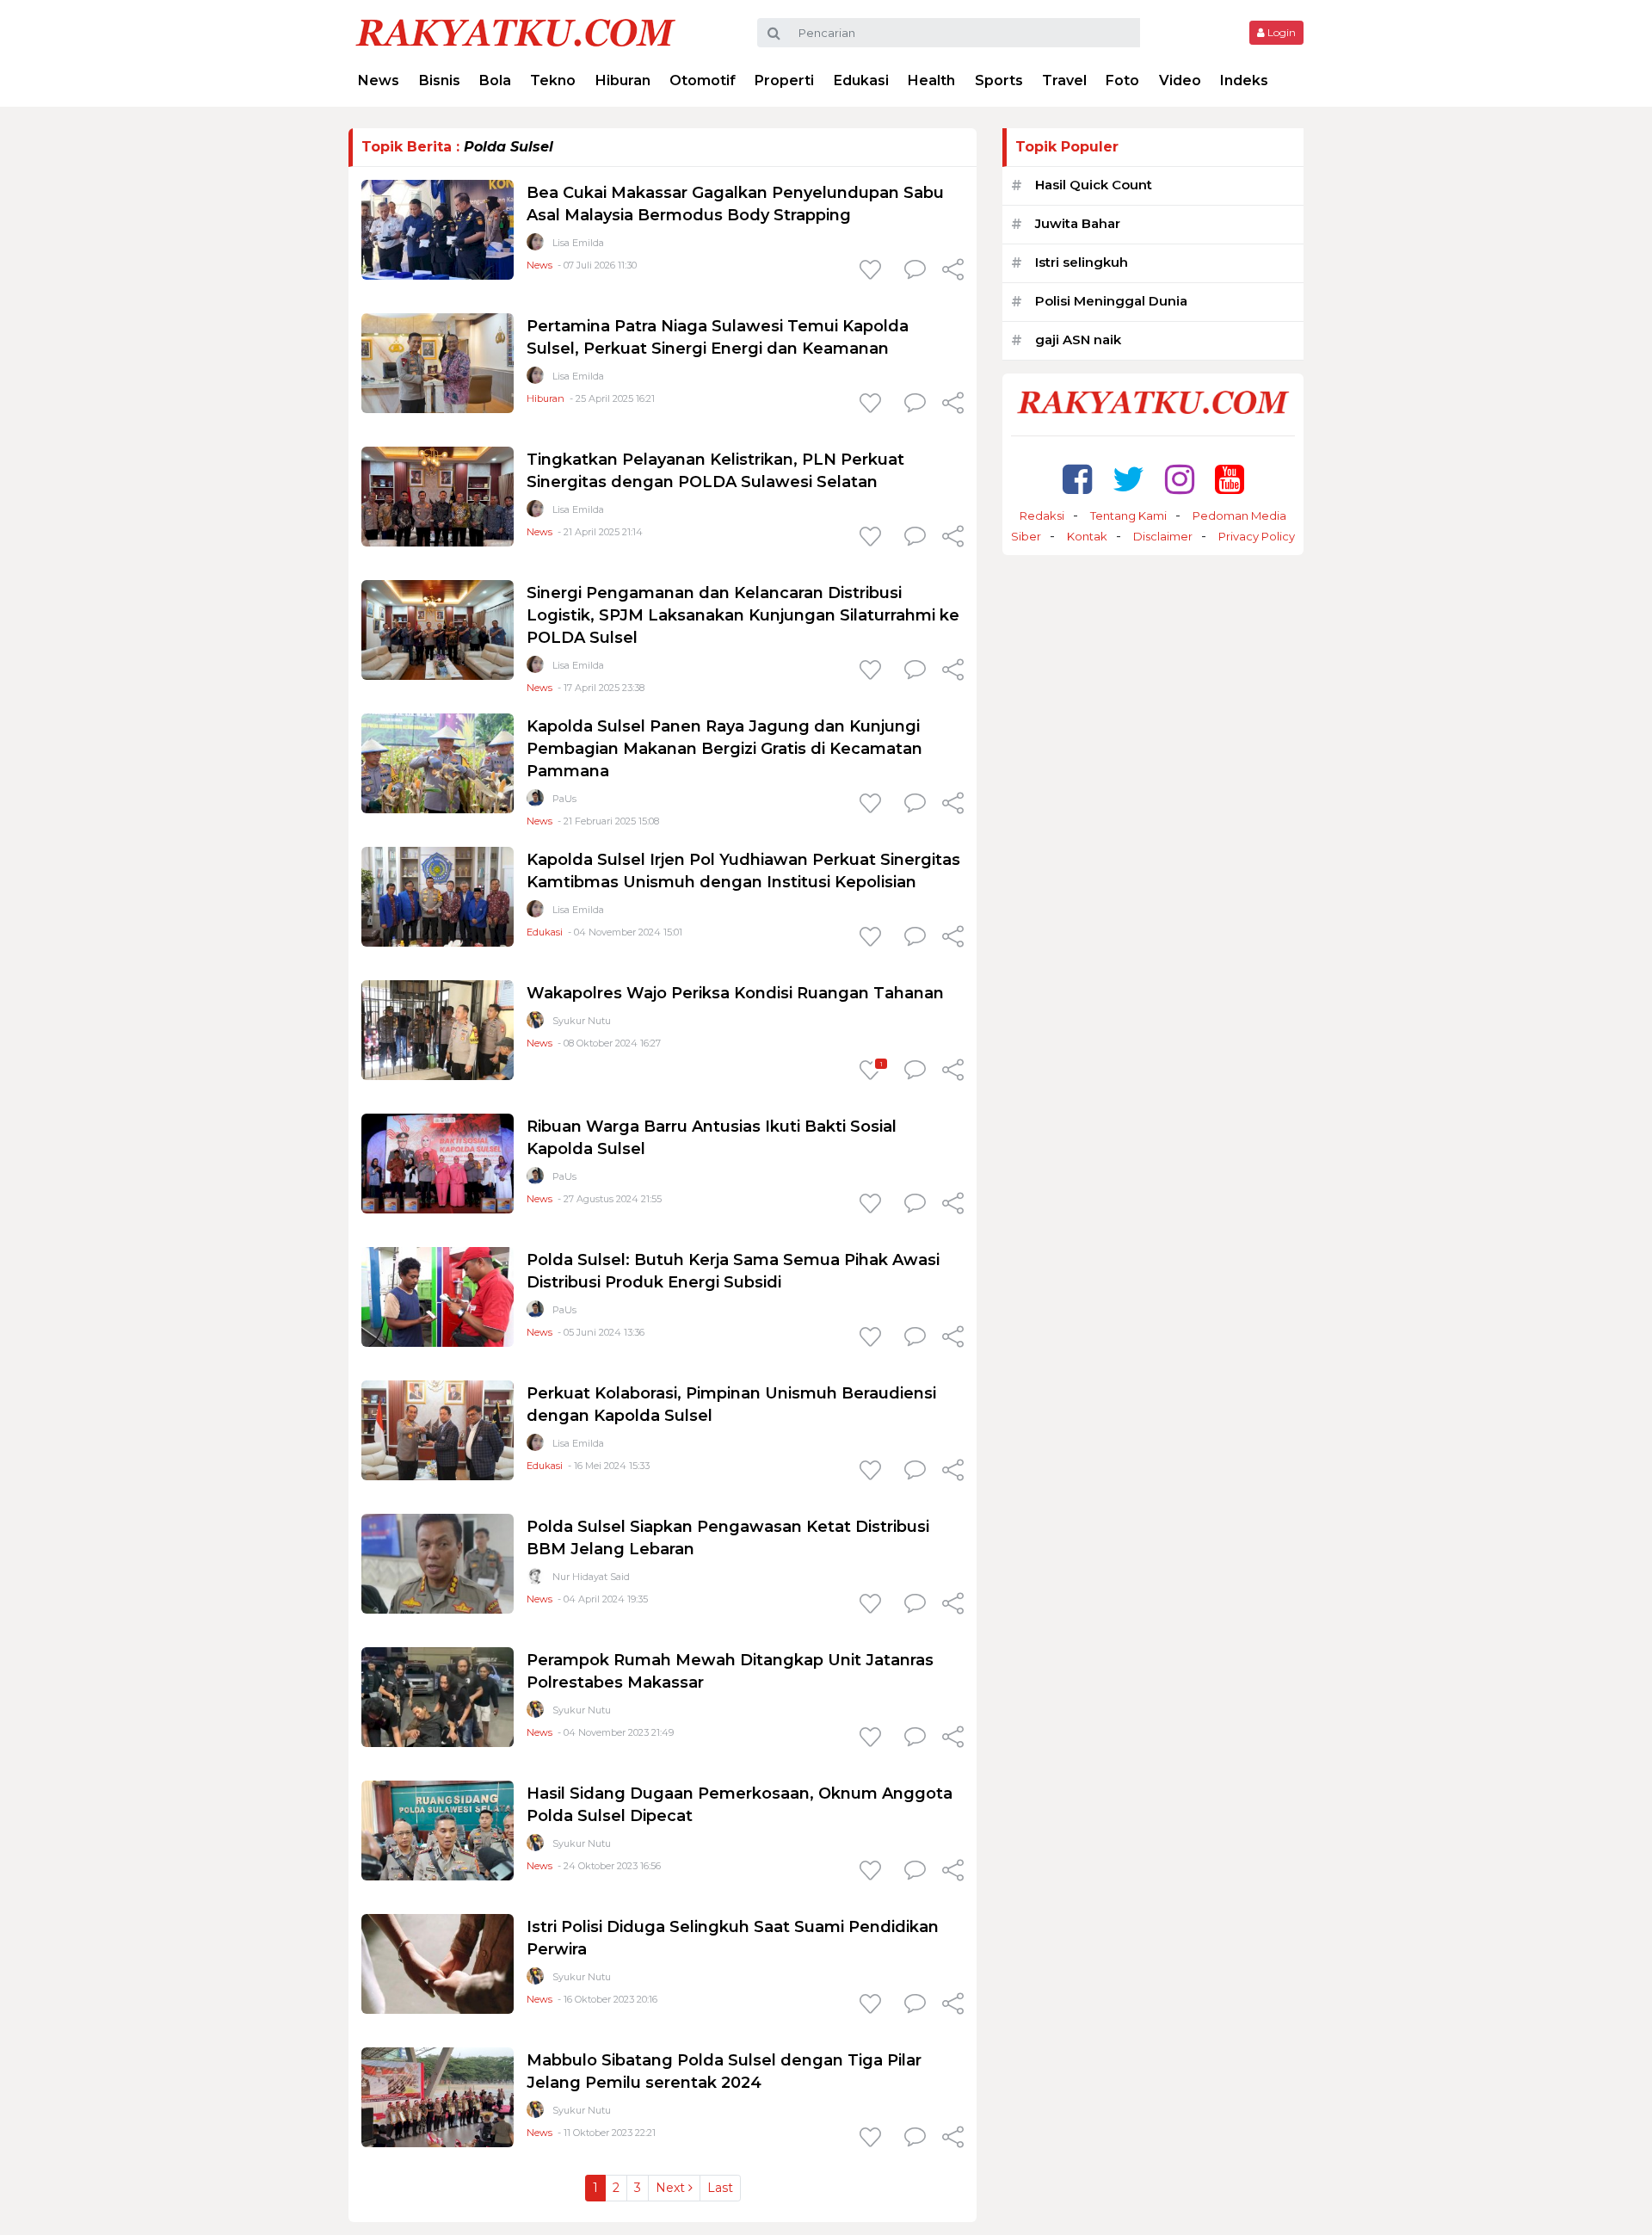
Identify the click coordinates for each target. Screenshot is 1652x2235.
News (379, 80)
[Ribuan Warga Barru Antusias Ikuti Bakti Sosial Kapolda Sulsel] (438, 1162)
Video (1180, 80)
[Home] (515, 31)
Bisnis (440, 80)
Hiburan (623, 80)
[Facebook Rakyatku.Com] (1077, 479)
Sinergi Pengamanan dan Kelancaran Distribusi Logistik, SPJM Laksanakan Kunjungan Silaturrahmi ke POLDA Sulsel (743, 615)
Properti (784, 80)
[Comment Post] (915, 271)
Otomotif (703, 80)
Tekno (553, 80)
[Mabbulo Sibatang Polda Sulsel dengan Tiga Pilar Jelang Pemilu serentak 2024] (438, 2096)
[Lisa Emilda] (535, 246)
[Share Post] (953, 271)
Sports (999, 80)
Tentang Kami (1128, 516)
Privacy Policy (1257, 536)
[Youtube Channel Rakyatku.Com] (1230, 479)
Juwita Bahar (1078, 223)
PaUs (564, 799)
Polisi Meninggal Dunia (1111, 301)
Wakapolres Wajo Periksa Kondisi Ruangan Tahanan (735, 993)
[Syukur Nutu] (535, 1024)
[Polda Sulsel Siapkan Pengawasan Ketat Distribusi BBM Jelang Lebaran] (438, 1562)
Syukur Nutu (582, 1021)
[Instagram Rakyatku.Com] (1180, 479)
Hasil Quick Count (1094, 185)
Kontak (1087, 536)
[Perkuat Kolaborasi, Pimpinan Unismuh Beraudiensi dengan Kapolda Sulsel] (438, 1429)
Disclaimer (1163, 536)
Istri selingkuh (1082, 262)
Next (672, 2188)
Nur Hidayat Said (591, 1577)
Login (1280, 32)
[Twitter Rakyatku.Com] (1128, 479)
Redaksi (1042, 516)
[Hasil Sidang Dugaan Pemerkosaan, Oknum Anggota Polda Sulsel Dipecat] (438, 1829)
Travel (1064, 80)
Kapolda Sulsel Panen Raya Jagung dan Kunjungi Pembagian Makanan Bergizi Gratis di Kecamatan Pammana (724, 749)
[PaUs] (535, 802)
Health (931, 80)
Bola (495, 80)
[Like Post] (873, 271)
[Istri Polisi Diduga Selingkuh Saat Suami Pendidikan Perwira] (438, 1963)
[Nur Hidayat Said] (535, 1580)
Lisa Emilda (578, 243)
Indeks (1244, 80)
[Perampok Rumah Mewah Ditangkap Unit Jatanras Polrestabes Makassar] (438, 1696)
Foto (1122, 80)
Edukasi (861, 80)
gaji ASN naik (1078, 340)
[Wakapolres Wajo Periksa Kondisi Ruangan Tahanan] (438, 1029)
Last (720, 2188)
